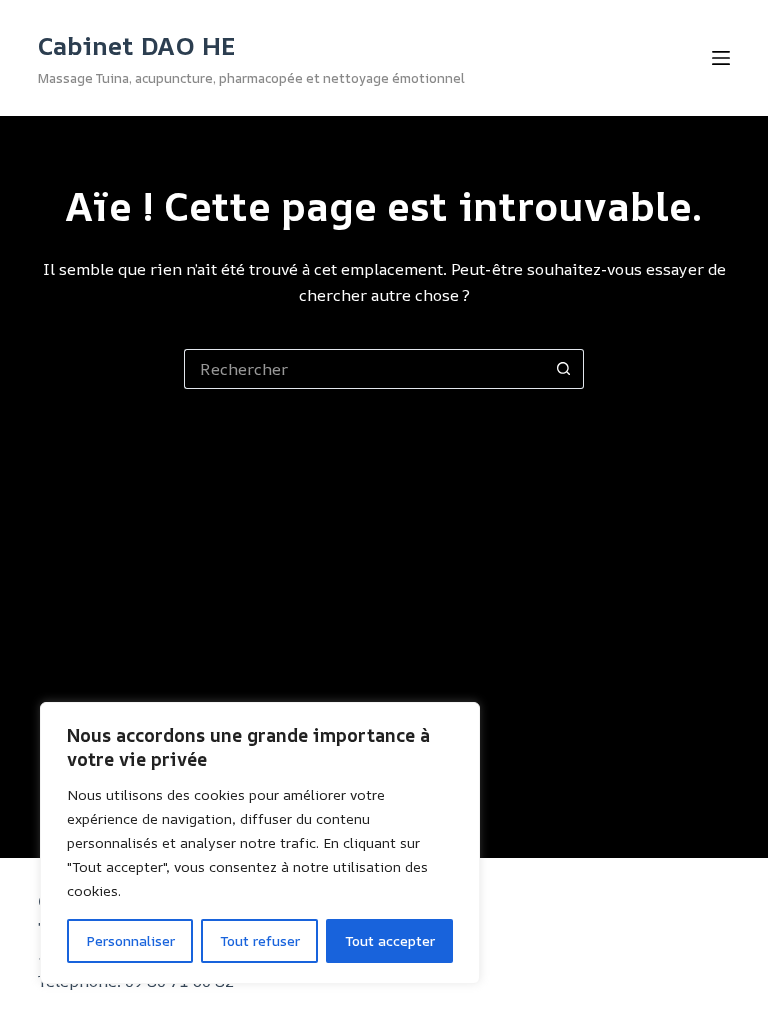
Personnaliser (130, 940)
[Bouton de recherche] (564, 369)
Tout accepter (390, 940)
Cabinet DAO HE (137, 45)
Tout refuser (260, 940)
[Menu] (721, 58)
